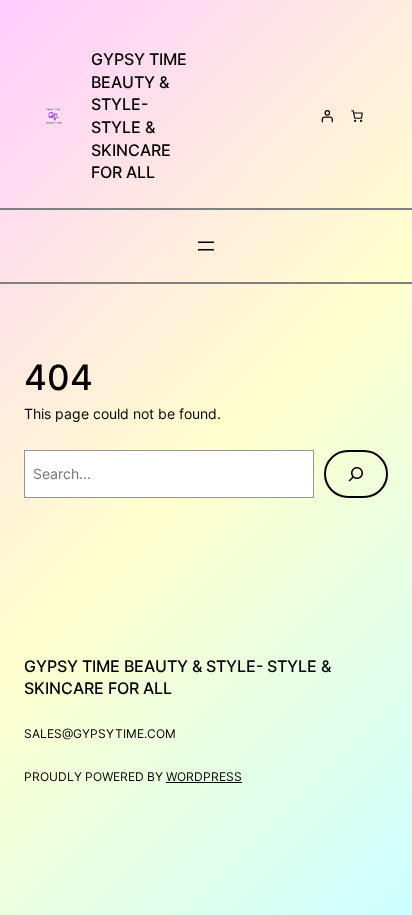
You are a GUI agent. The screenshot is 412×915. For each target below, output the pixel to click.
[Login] (327, 116)
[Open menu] (206, 246)
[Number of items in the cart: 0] (357, 116)
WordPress (204, 776)
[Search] (356, 474)
